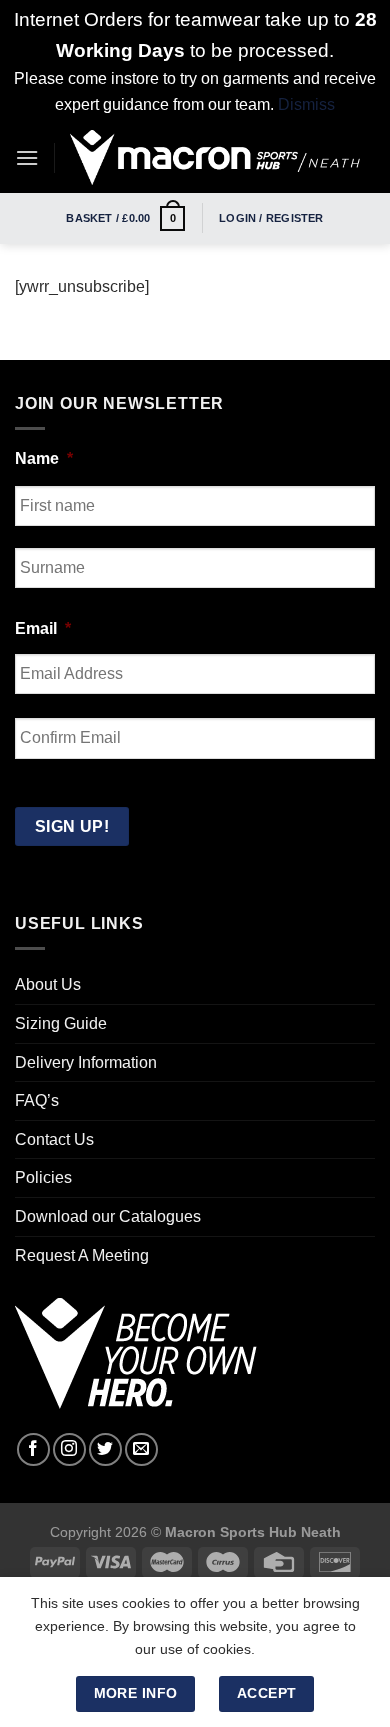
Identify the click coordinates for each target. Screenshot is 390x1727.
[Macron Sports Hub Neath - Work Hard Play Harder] (215, 157)
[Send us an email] (141, 1449)
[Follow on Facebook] (33, 1449)
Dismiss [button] (306, 104)
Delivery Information (86, 1062)
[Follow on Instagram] (69, 1449)
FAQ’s (37, 1100)
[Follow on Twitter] (105, 1449)
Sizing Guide (61, 1023)
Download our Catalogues (108, 1216)
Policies (43, 1177)
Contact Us (54, 1139)
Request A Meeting (82, 1255)
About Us (48, 984)
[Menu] (27, 157)
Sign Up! (72, 826)
